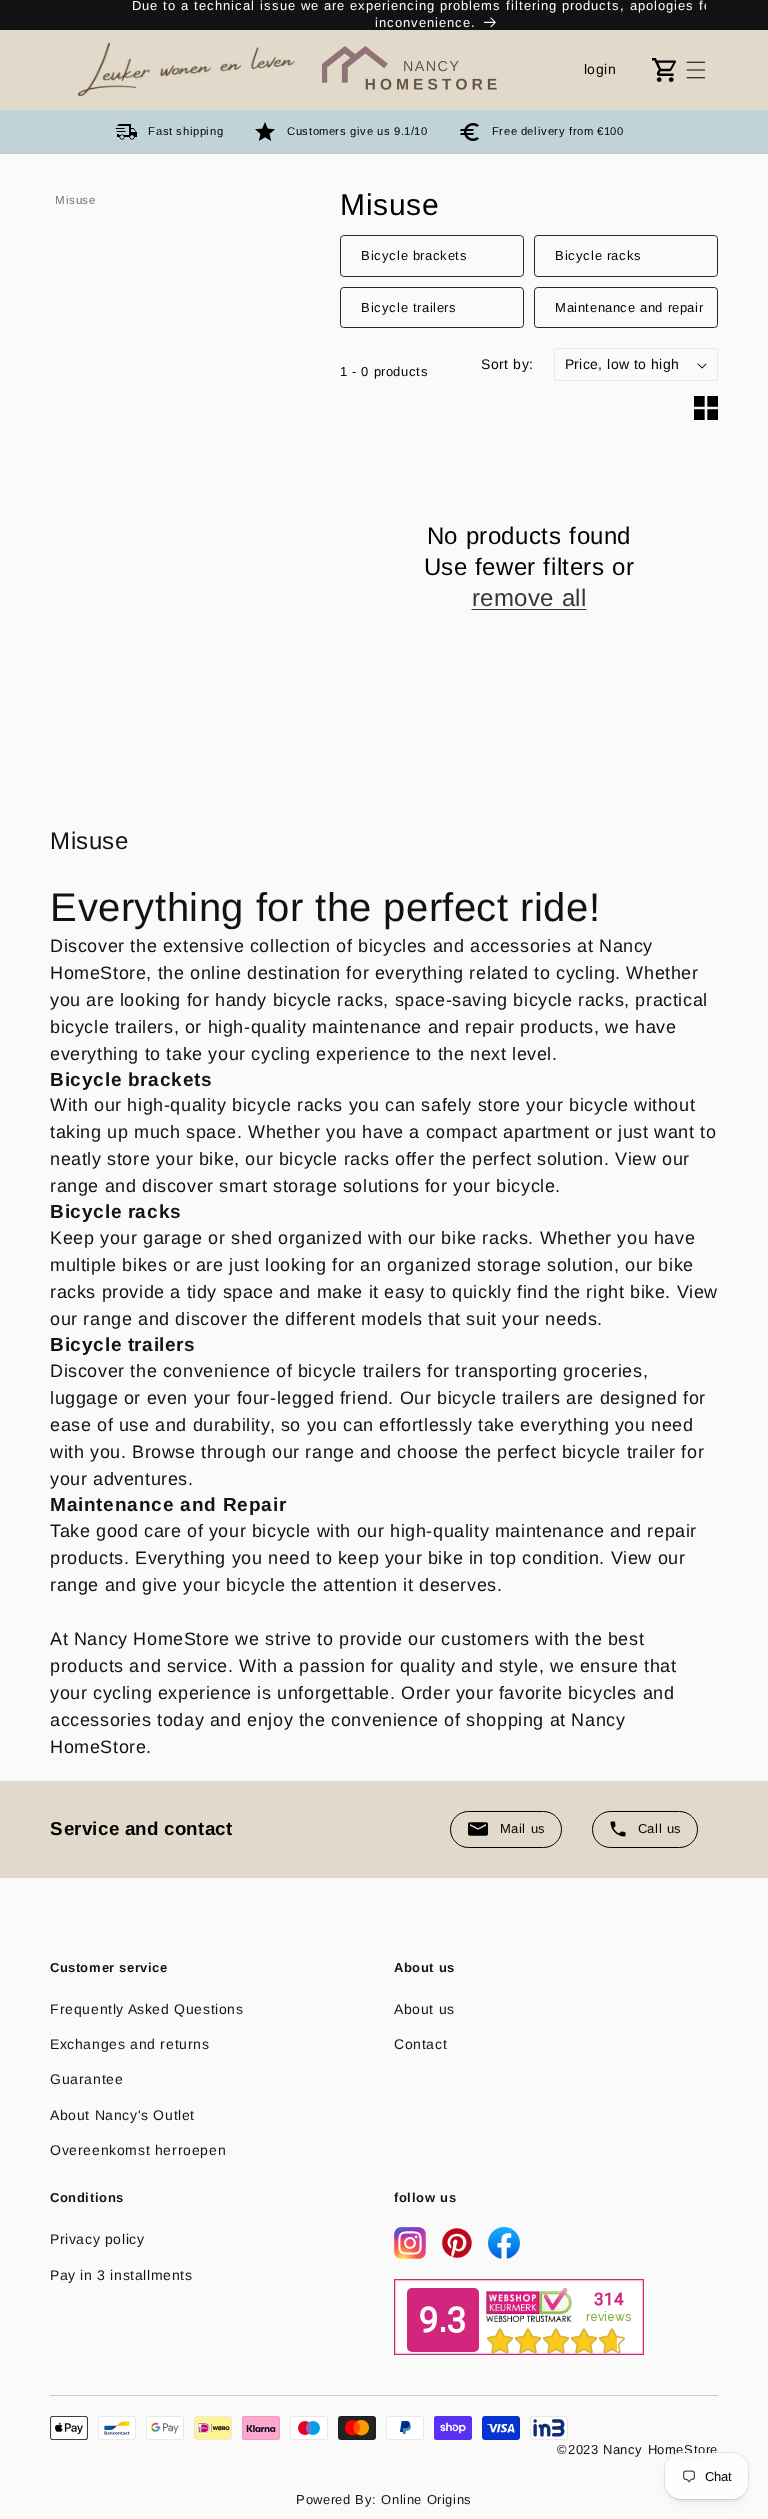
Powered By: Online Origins (384, 2499)
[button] (696, 70)
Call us (660, 1828)
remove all (529, 597)
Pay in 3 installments (121, 2275)
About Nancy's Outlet (122, 2115)
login (600, 69)
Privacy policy (97, 2239)
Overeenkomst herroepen (138, 2150)
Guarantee (86, 2079)
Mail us (523, 1828)
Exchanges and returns (130, 2044)
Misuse (75, 200)
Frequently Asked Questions (147, 2009)
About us (424, 2009)
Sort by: (507, 364)
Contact (420, 2044)
